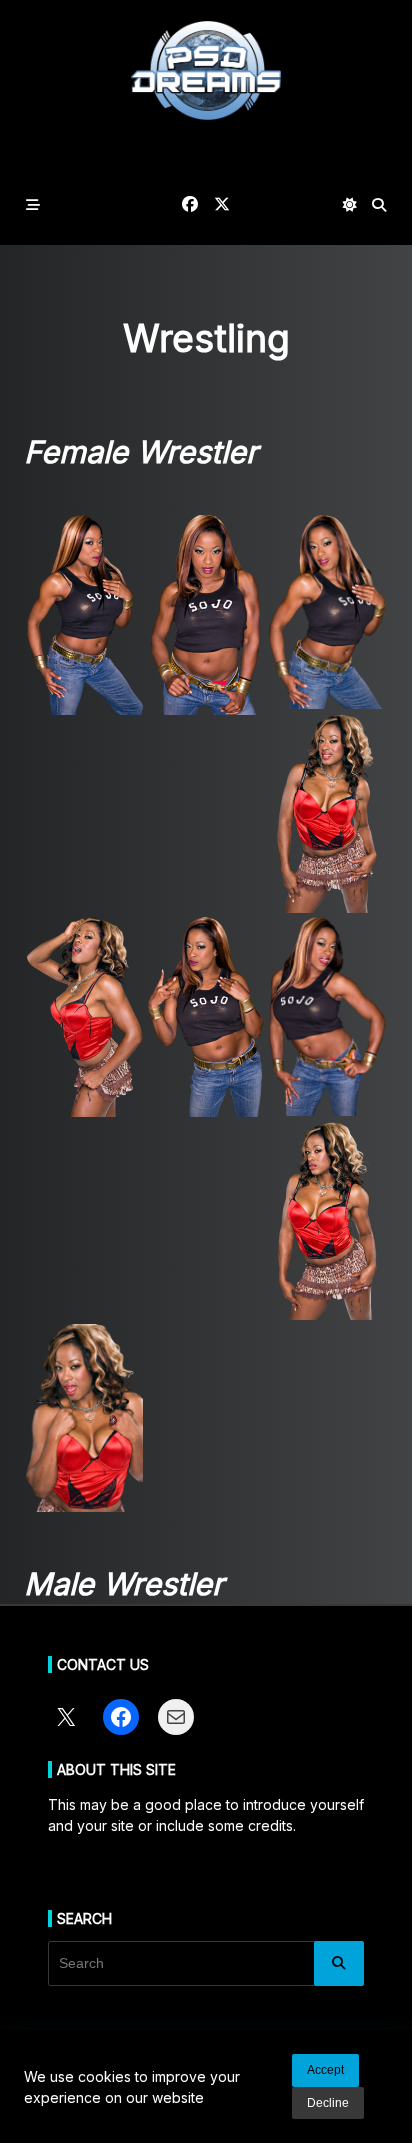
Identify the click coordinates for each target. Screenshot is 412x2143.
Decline (328, 2103)
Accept (325, 2070)
